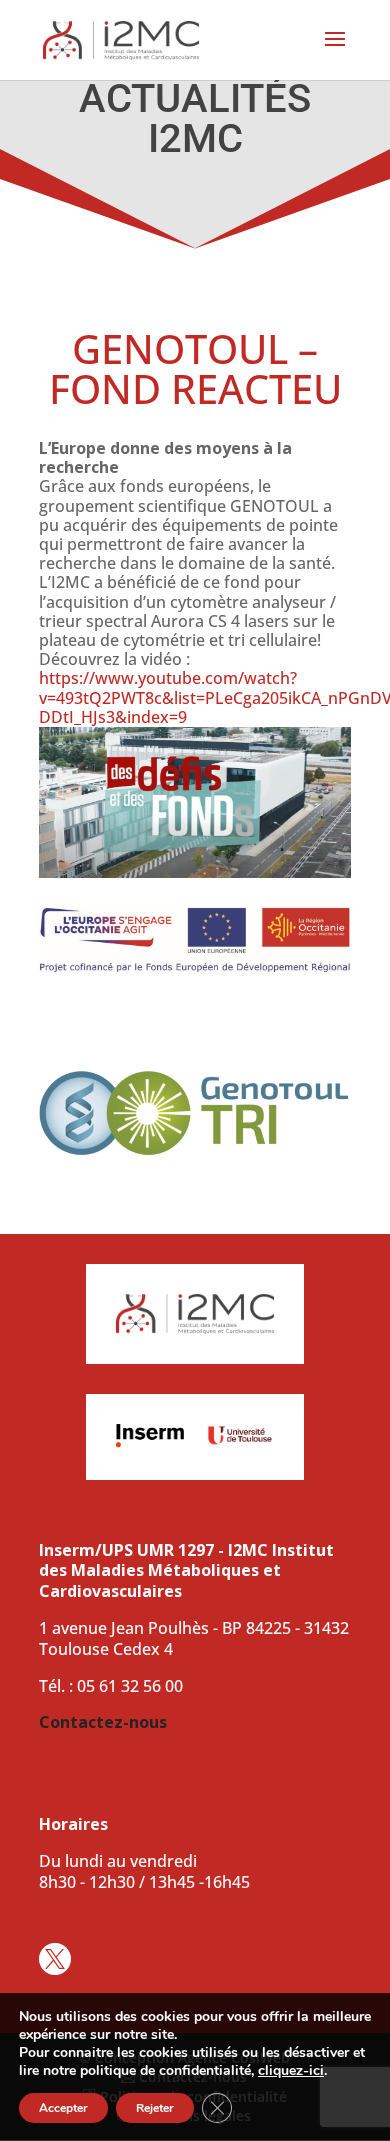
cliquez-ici (291, 2071)
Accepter (63, 2108)
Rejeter (155, 2108)
